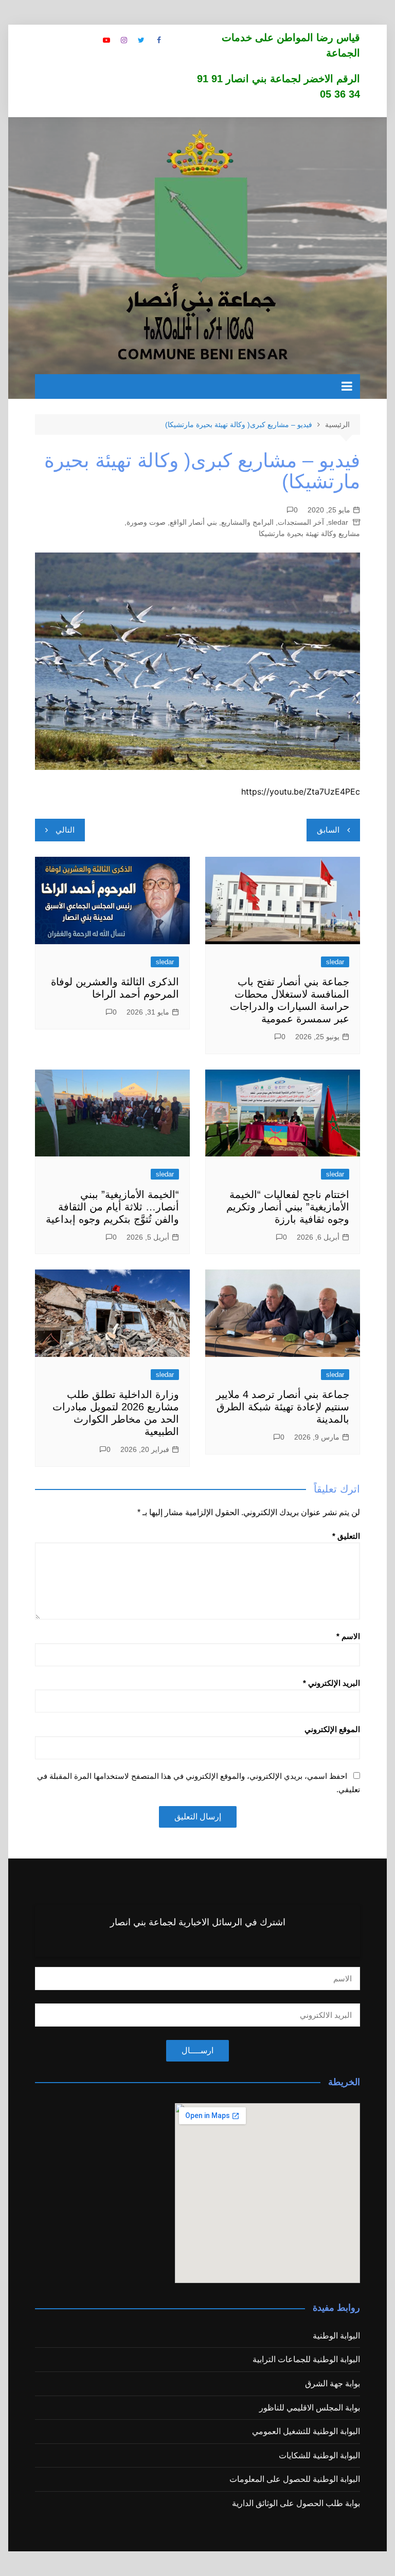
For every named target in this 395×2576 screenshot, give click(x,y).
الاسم (348, 1636)
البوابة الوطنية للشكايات (319, 2455)
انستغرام (124, 40)
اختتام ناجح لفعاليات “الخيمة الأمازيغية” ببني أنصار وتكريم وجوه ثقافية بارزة (288, 1207)
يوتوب (106, 40)
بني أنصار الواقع (193, 522)
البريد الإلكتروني (331, 1683)
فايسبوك (159, 40)
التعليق (346, 1536)
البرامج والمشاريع (247, 522)
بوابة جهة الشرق (333, 2384)
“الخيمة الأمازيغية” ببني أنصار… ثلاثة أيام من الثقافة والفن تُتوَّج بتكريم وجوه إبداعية (112, 1207)
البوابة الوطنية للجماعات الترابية (306, 2359)
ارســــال (197, 2050)
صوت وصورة (146, 522)
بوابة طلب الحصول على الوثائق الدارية (296, 2503)
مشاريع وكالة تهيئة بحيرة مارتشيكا (309, 533)
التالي (65, 830)
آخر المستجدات (301, 522)
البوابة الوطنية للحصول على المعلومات (295, 2479)
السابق (328, 830)
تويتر (141, 40)
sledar (338, 522)
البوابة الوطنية (336, 2336)
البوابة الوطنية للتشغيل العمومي (306, 2431)
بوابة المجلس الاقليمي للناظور (310, 2408)
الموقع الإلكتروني (332, 1729)
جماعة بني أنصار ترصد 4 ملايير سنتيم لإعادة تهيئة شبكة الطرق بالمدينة (283, 1407)
